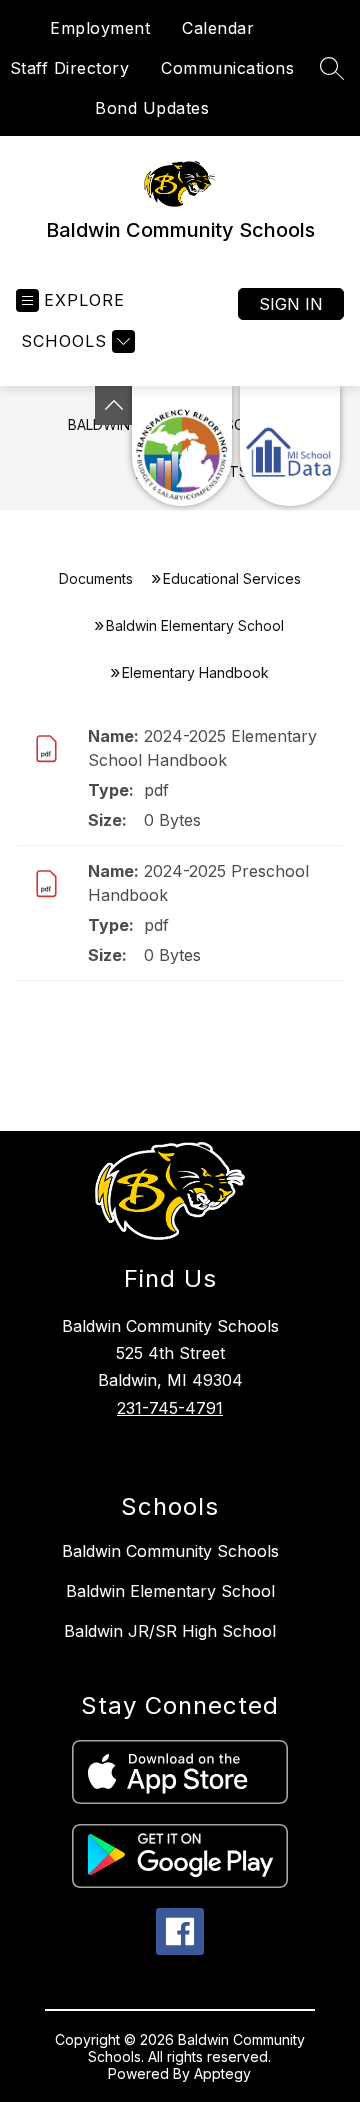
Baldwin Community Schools (170, 1551)
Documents (96, 578)
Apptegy (222, 2073)
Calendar (218, 28)
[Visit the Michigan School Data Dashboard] (290, 446)
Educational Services (232, 578)
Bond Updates (152, 108)
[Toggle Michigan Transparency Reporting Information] (114, 405)
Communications (227, 68)
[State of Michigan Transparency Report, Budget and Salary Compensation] (182, 446)
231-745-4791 (170, 1408)
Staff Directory (70, 68)
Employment (100, 28)
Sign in (291, 304)
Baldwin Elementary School (195, 625)
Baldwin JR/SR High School (170, 1631)
